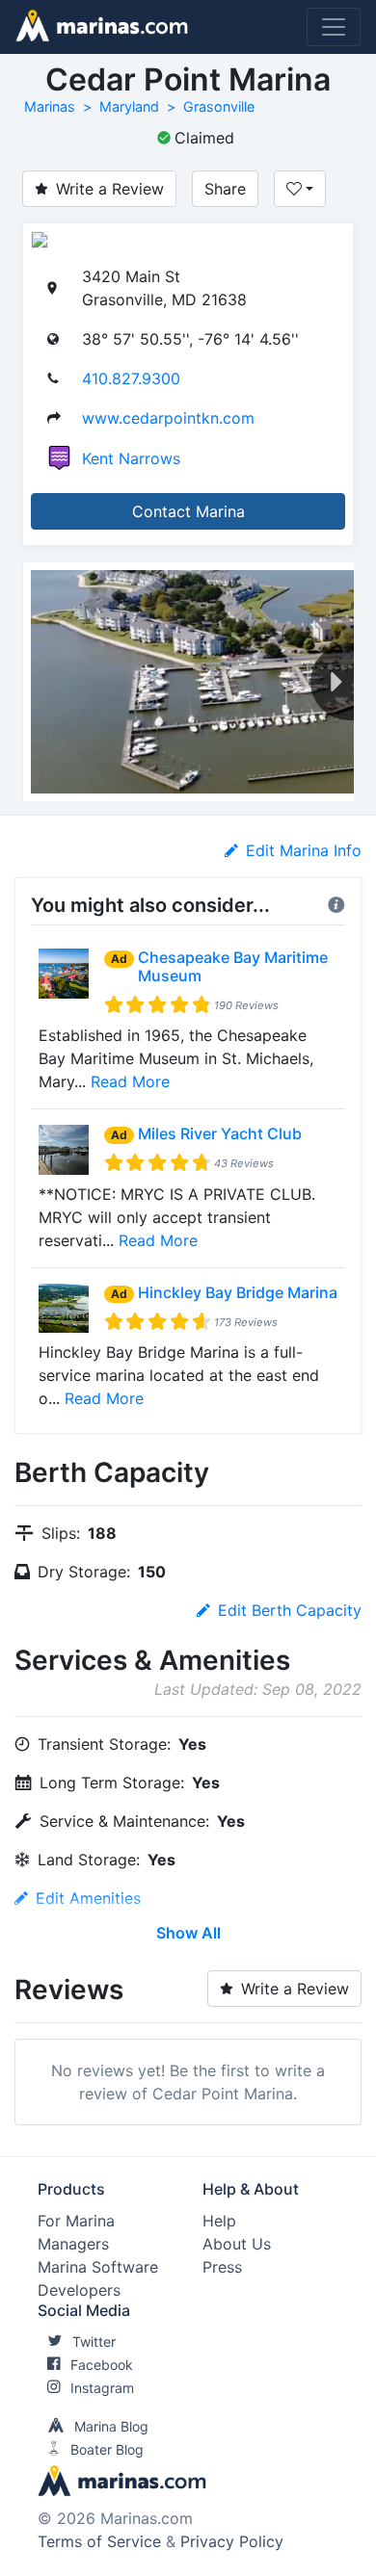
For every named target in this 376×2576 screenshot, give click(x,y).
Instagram (102, 2388)
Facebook (102, 2365)
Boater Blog (107, 2449)
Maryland (129, 106)
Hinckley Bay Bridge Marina (238, 1292)
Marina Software (98, 2267)
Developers (79, 2290)
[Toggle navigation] (334, 27)
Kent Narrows (131, 458)
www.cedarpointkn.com (168, 418)
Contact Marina (188, 511)
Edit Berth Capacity (290, 1610)
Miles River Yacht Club (220, 1133)
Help (219, 2221)
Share (225, 189)
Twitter (94, 2342)
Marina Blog (111, 2426)
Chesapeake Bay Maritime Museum (233, 966)
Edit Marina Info (304, 850)
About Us (237, 2244)
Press (222, 2267)
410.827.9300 (131, 378)
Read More (130, 1081)
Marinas (50, 106)
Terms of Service (99, 2541)
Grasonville (219, 106)
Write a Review (110, 189)
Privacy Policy (232, 2541)
